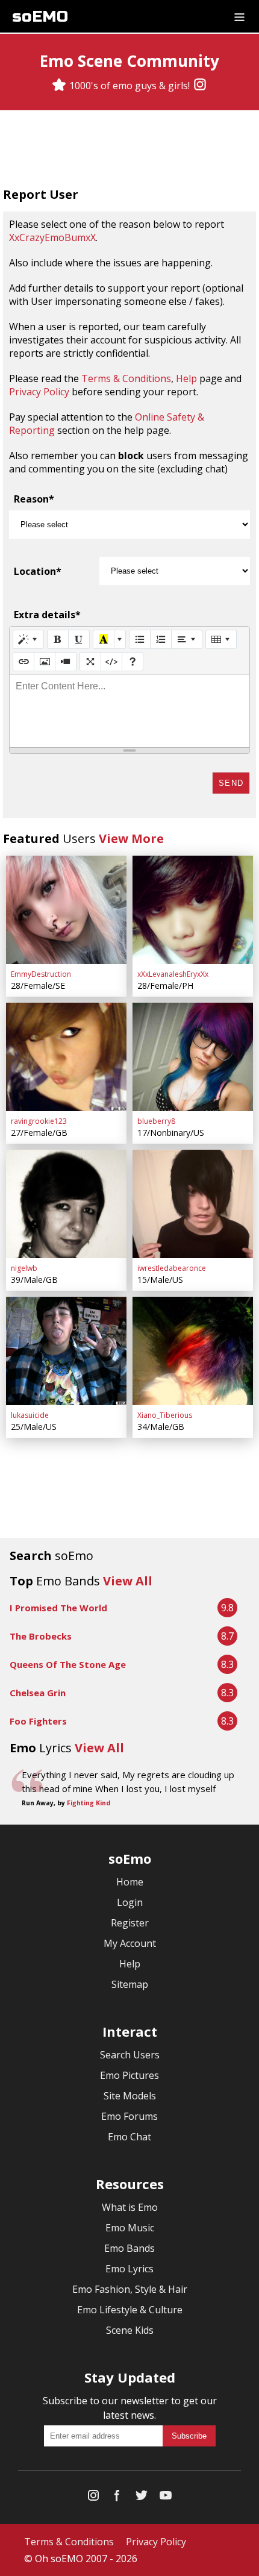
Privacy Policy (39, 392)
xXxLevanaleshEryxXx (173, 974)
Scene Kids (130, 2330)
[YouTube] (166, 2498)
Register (130, 1923)
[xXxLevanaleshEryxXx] (193, 910)
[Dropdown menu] (239, 16)
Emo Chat (129, 2137)
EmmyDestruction (41, 974)
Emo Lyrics (129, 2269)
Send (231, 783)
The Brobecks (41, 1636)
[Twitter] (142, 2498)
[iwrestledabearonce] (193, 1204)
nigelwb (24, 1268)
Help (186, 378)
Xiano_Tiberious (165, 1415)
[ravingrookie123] (66, 1057)
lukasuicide (30, 1415)
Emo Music (130, 2228)
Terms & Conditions (126, 378)
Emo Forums (129, 2116)
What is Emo (130, 2207)
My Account (130, 1943)
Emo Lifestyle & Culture (130, 2310)
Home (130, 1882)
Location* (38, 571)
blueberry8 (156, 1121)
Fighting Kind (89, 1803)
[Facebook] (117, 2498)
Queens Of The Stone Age (68, 1664)
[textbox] (129, 711)
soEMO (40, 17)
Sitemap (130, 1984)
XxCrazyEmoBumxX (52, 237)
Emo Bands (129, 2248)
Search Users (130, 2055)
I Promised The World (58, 1608)
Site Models (130, 2096)
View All (128, 1581)
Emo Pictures (129, 2075)
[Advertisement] (129, 150)
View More (131, 838)
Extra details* (47, 615)
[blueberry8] (193, 1057)
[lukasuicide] (66, 1351)
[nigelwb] (66, 1204)
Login (130, 1902)
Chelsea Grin (38, 1693)
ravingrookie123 (39, 1121)
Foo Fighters (38, 1721)
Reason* (34, 499)
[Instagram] (200, 86)
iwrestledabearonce (172, 1268)
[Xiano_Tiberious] (193, 1351)
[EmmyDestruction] (66, 910)
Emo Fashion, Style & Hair (130, 2289)
